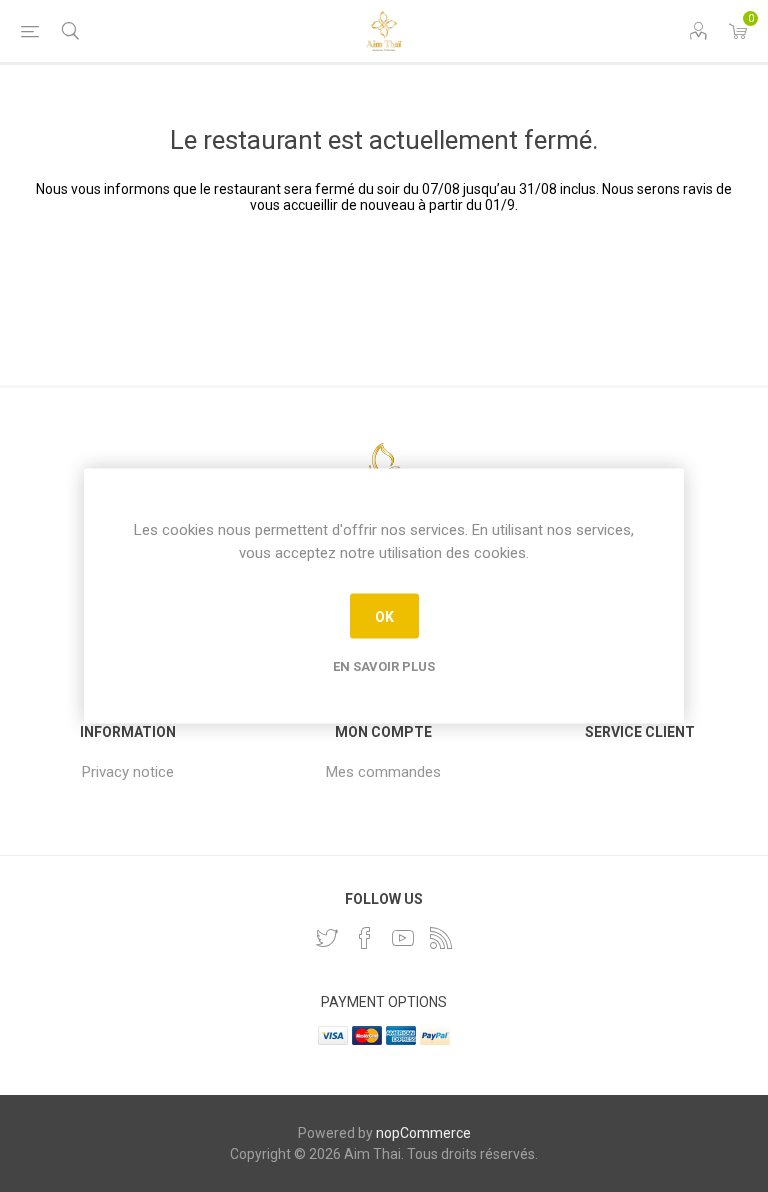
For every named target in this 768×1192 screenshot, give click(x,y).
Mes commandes (383, 772)
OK (384, 616)
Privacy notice (128, 772)
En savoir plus (384, 666)
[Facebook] (365, 938)
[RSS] (441, 938)
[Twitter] (327, 938)
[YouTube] (403, 938)
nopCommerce (423, 1133)
